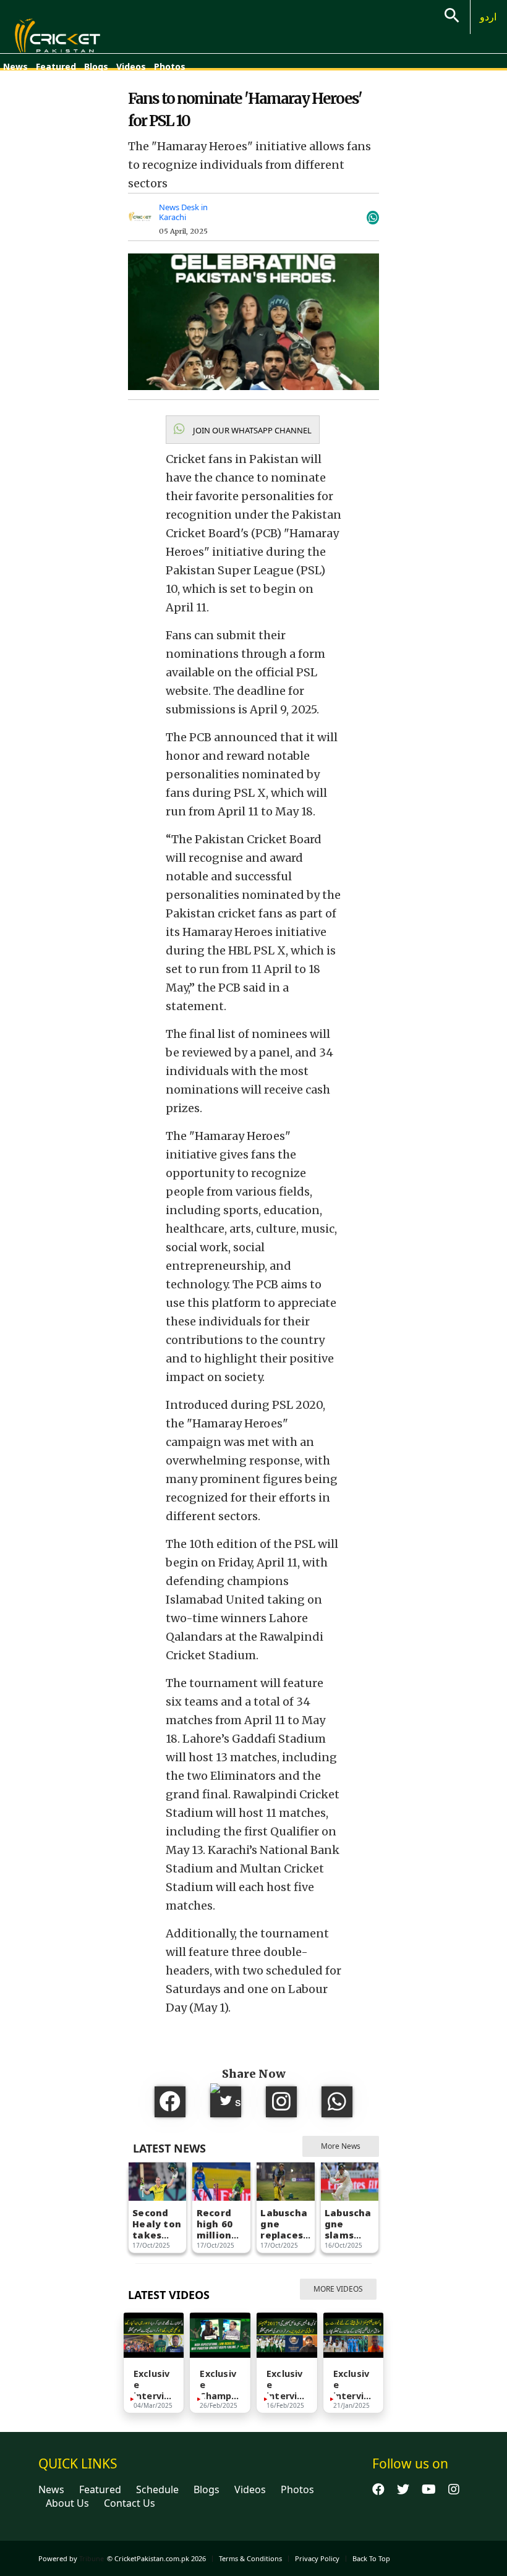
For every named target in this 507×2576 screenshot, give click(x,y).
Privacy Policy (317, 2558)
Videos (131, 66)
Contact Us (130, 2503)
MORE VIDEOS (338, 2289)
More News (341, 2146)
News (15, 66)
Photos (170, 66)
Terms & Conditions (250, 2558)
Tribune (92, 2558)
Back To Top (371, 2558)
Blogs (96, 66)
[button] (243, 430)
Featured (56, 66)
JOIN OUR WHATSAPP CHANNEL (251, 430)
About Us (67, 2503)
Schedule (157, 2489)
